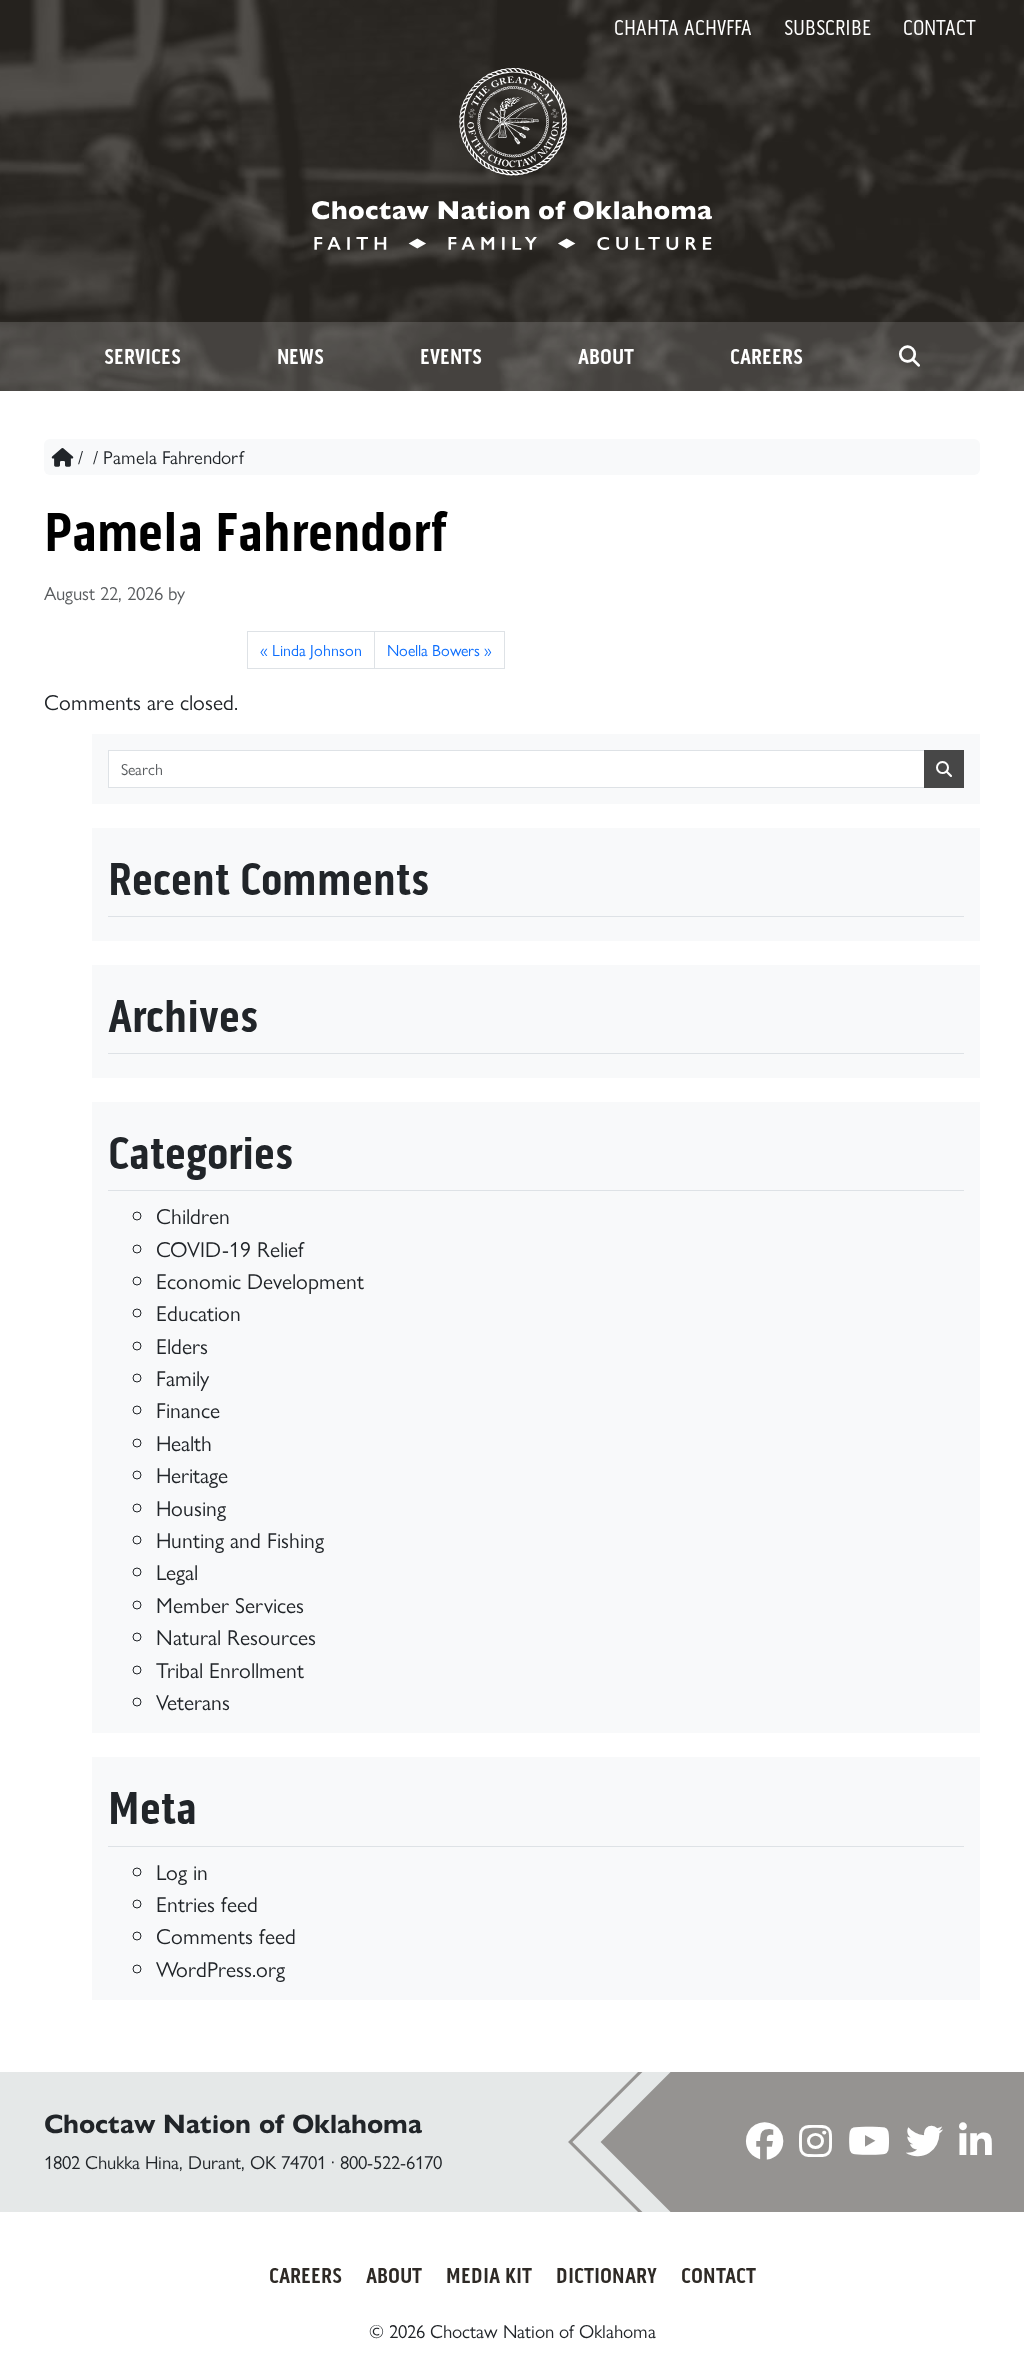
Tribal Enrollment (230, 1668)
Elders (182, 1344)
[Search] (909, 356)
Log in (182, 1870)
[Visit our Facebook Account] (764, 2145)
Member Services (230, 1603)
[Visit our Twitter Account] (924, 2145)
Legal (177, 1570)
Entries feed (207, 1902)
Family (182, 1376)
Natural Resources (236, 1635)
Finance (188, 1408)
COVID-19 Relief (230, 1247)
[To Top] (947, 2316)
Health (184, 1441)
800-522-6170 (391, 2161)
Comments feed (226, 1934)
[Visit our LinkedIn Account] (975, 2145)
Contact (939, 27)
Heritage (192, 1473)
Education (198, 1311)
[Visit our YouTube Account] (869, 2145)
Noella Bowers (433, 649)
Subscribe (827, 27)
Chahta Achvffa (683, 27)
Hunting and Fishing (240, 1538)
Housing (191, 1506)
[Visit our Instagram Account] (815, 2145)
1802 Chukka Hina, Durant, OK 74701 (185, 2161)
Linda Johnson (317, 649)
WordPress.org (220, 1967)
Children (193, 1214)
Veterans (193, 1700)
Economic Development (260, 1279)
